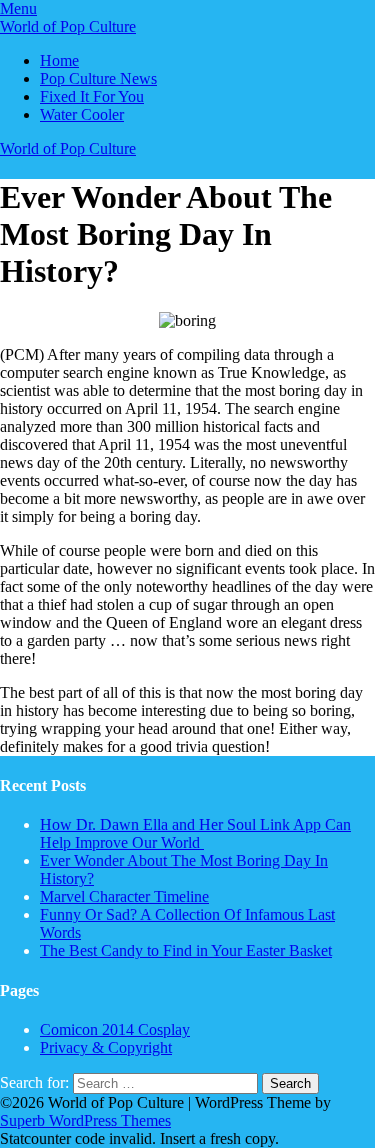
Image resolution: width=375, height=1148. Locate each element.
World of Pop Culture (68, 26)
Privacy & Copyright (106, 1047)
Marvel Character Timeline (124, 896)
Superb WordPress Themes (85, 1120)
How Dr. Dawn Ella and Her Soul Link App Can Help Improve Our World (195, 833)
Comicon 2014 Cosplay (115, 1029)
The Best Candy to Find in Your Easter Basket (186, 950)
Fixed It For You (92, 96)
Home (59, 60)
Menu (18, 8)
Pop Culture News (98, 78)
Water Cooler (82, 114)
